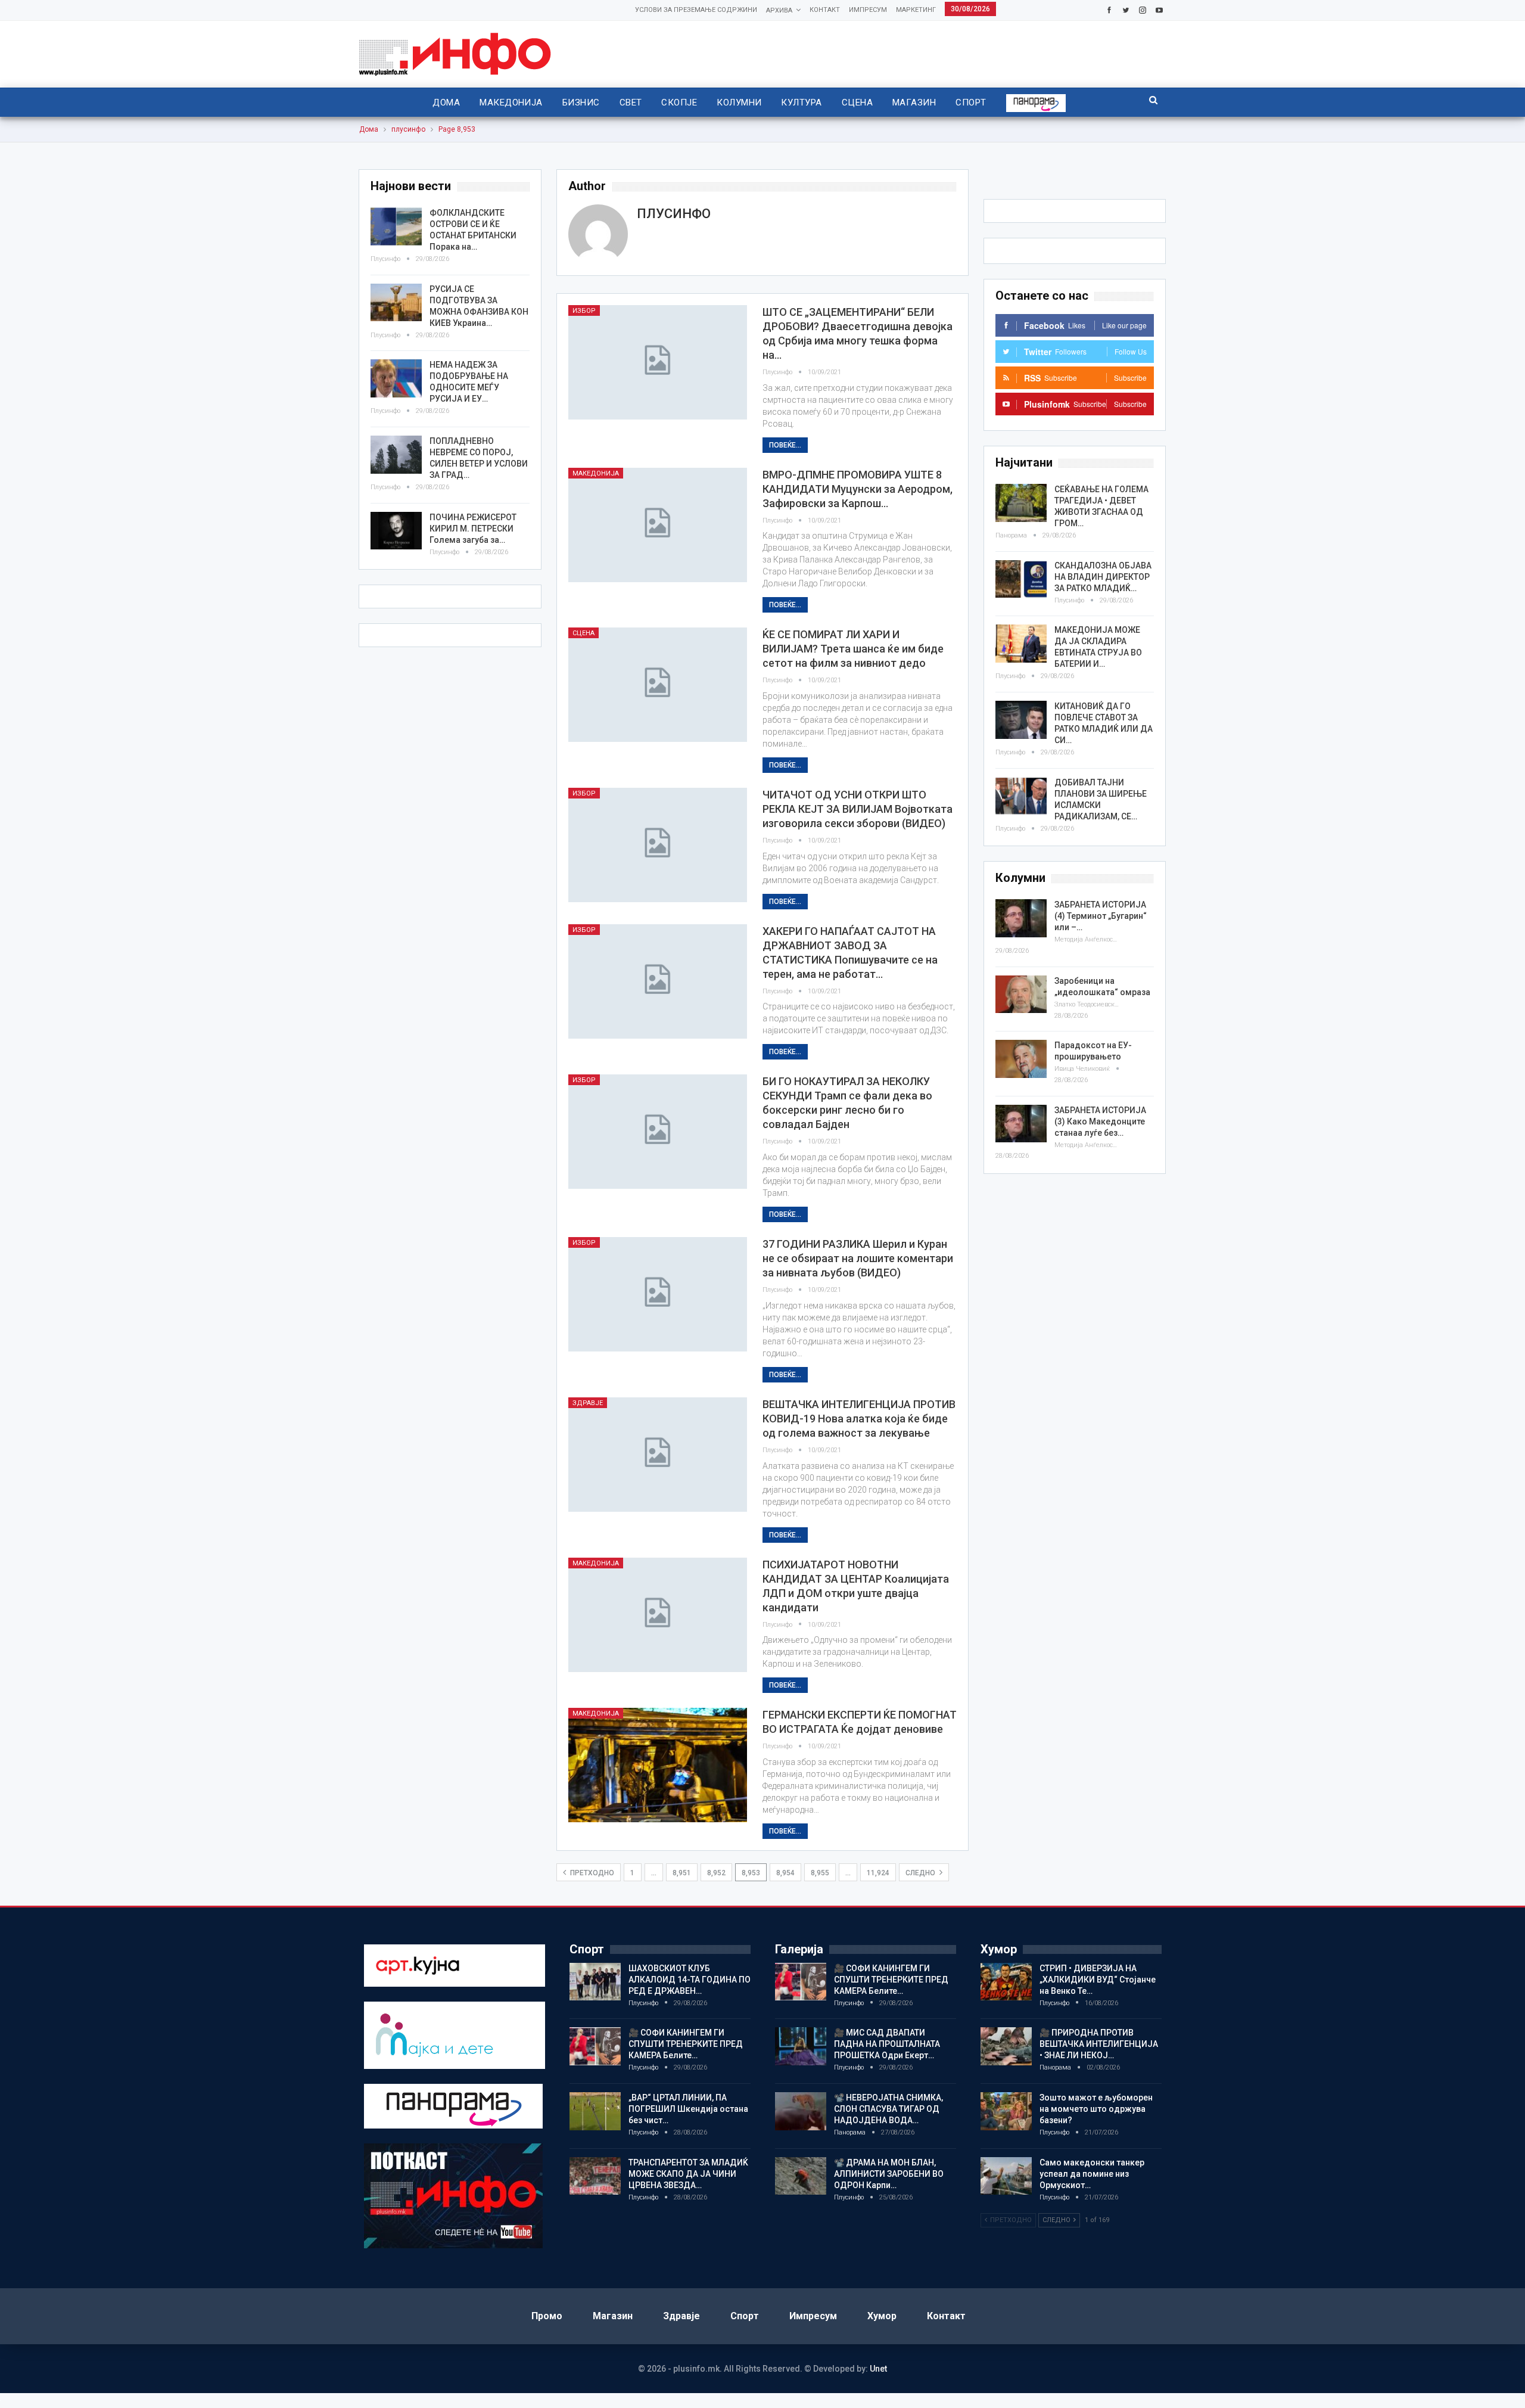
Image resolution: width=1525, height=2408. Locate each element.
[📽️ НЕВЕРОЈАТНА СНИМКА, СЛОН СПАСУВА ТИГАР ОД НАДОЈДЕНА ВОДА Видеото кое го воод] (801, 2111)
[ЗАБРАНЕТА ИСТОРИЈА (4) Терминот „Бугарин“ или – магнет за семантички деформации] (1021, 918)
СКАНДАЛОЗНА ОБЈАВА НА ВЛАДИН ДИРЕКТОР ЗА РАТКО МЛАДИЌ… (1103, 577)
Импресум (868, 10)
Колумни (739, 102)
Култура (801, 102)
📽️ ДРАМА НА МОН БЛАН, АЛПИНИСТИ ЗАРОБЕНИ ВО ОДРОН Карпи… (889, 2174)
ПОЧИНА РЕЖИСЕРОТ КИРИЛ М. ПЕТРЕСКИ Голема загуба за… (473, 529)
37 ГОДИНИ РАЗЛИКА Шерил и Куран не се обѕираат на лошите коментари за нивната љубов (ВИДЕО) (858, 1258)
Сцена (857, 102)
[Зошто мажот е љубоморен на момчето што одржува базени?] (1006, 2111)
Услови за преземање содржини (696, 10)
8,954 (785, 1873)
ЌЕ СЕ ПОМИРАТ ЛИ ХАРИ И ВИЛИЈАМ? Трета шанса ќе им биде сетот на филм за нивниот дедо (853, 649)
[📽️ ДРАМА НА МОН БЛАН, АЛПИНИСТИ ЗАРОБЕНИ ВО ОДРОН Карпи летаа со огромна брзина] (801, 2176)
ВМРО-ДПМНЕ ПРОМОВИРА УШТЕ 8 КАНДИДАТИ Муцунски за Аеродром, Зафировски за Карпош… (858, 489)
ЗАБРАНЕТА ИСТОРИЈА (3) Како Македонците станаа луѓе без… (1100, 1121)
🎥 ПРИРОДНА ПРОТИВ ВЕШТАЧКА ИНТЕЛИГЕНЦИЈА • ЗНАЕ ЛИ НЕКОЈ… (1099, 2044)
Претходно (591, 1873)
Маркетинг (916, 10)
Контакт (825, 10)
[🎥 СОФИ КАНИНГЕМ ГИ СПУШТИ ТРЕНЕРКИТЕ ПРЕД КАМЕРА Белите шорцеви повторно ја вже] (595, 2046)
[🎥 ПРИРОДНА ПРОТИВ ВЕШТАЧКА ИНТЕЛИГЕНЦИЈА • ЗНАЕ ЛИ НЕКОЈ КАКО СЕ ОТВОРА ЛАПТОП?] (1006, 2046)
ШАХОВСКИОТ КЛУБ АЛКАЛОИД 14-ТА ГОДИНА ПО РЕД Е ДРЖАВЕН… (690, 1980)
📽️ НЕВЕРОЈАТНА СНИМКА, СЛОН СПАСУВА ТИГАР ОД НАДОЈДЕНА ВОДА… (888, 2109)
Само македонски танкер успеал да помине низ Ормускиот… (1092, 2174)
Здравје (588, 1403)
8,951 (682, 1873)
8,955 (820, 1873)
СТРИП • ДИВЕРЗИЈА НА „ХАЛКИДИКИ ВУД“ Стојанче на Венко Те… (1098, 1980)
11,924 (878, 1873)
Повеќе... (785, 445)
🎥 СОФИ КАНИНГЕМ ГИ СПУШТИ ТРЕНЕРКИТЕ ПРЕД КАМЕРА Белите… (686, 2044)
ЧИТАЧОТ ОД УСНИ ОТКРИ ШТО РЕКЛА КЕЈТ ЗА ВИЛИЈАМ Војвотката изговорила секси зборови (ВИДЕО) (858, 809)
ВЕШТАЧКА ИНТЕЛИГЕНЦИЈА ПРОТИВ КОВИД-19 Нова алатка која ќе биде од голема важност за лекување (859, 1419)
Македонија (511, 102)
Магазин (914, 102)
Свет (631, 102)
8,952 (716, 1873)
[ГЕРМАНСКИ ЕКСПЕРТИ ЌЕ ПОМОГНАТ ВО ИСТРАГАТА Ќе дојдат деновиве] (658, 1765)
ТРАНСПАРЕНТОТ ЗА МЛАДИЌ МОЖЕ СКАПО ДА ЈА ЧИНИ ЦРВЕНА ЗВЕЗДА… (688, 2174)
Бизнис (581, 102)
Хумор (882, 2316)
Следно (921, 1873)
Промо (547, 2316)
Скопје (679, 102)
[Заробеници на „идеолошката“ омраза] (1021, 995)
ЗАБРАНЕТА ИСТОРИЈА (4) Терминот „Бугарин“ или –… (1101, 916)
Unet (878, 2369)
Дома (446, 102)
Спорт (971, 102)
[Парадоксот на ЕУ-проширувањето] (1021, 1059)
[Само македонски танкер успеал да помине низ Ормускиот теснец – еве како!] (1006, 2176)
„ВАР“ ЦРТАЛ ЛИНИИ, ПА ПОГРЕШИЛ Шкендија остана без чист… (688, 2109)
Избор (584, 311)
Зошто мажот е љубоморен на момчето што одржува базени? (1096, 2109)
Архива (779, 10)
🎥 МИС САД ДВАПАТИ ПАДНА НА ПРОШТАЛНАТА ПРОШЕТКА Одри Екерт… (887, 2044)
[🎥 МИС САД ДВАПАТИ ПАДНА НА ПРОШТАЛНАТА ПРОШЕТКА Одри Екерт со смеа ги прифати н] (801, 2046)
